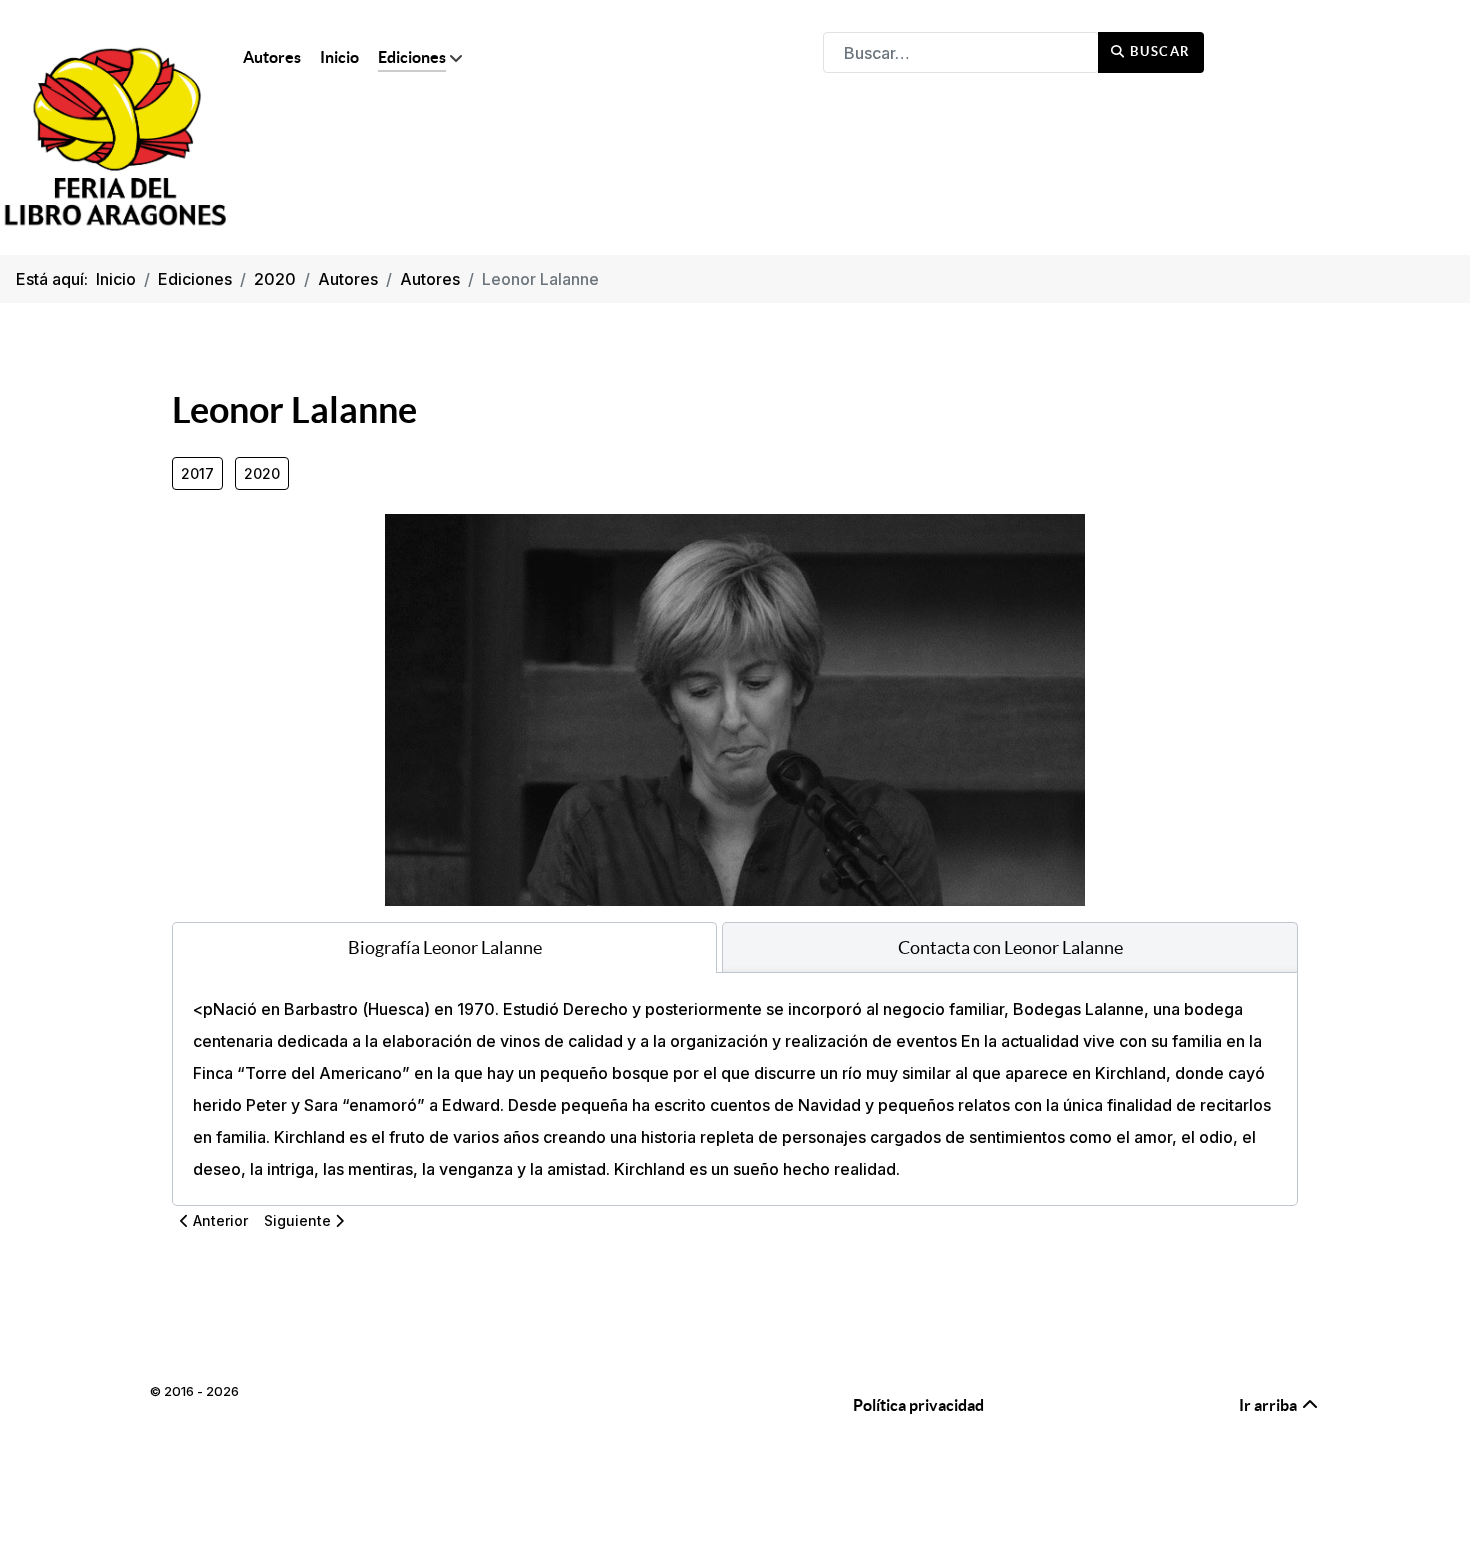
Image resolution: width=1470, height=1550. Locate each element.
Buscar (1158, 51)
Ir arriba (1269, 1405)
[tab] (444, 947)
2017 (197, 473)
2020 (262, 473)
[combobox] (961, 52)
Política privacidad (918, 1405)
